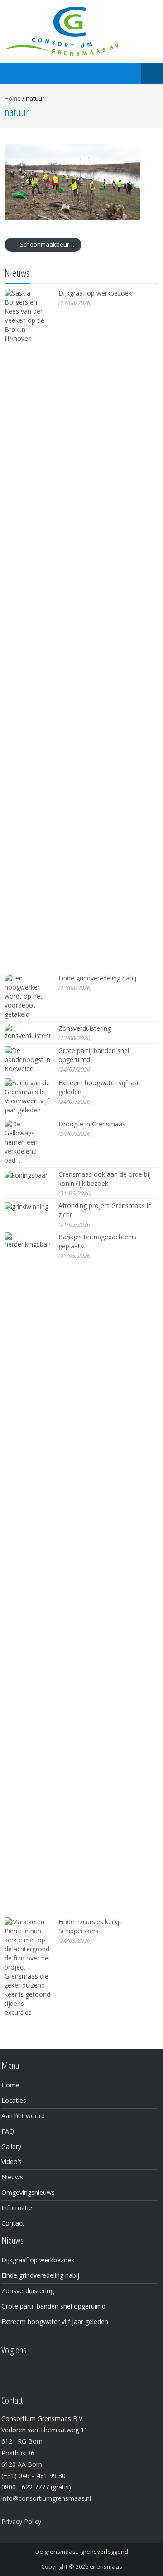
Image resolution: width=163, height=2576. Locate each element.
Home (13, 98)
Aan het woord (23, 2116)
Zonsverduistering (85, 1028)
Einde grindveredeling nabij (97, 978)
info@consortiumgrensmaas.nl (46, 2498)
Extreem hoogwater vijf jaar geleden (55, 2321)
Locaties (14, 2100)
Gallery (11, 2147)
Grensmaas (106, 2566)
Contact (13, 2223)
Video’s (12, 2161)
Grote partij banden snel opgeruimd (53, 2306)
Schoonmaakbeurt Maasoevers (50, 244)
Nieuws (12, 2177)
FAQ (8, 2131)
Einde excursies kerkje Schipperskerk (91, 1926)
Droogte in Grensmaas (92, 1124)
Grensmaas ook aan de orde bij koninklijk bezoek (105, 1179)
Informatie (17, 2208)
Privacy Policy (21, 2521)
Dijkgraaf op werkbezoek (95, 293)
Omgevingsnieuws (28, 2192)
